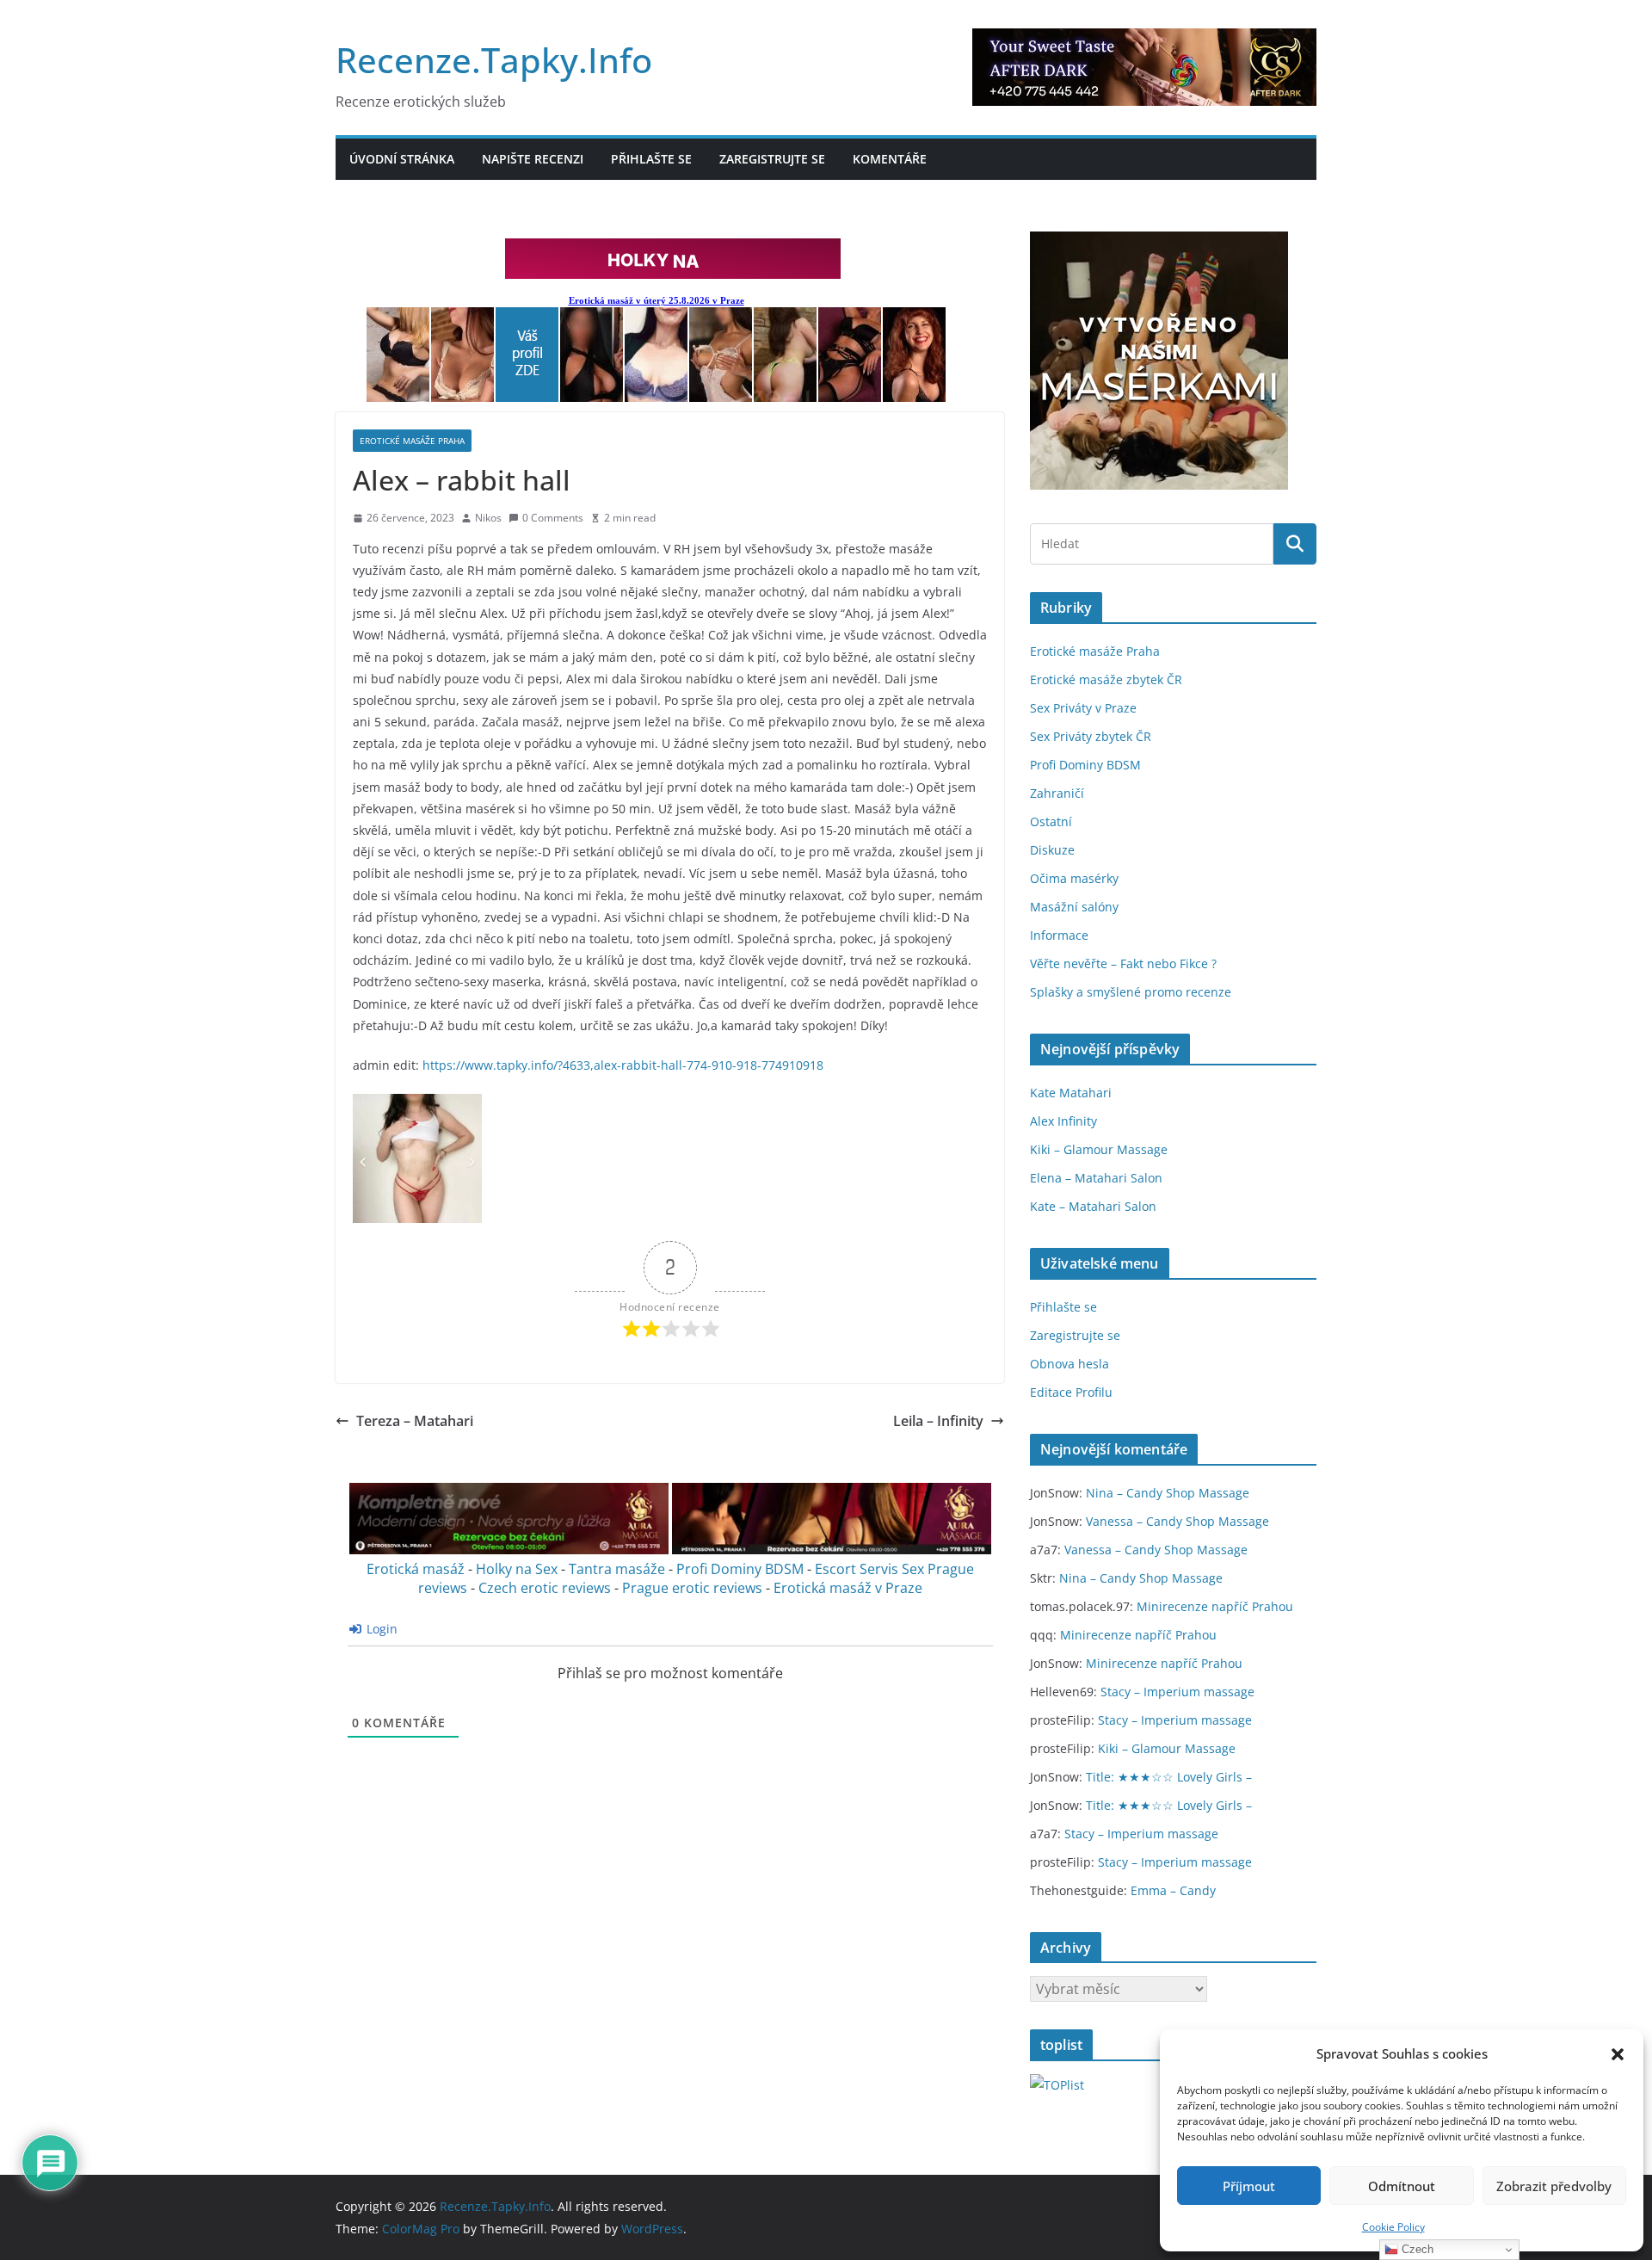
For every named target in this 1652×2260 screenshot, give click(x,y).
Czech (1416, 2249)
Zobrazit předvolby (1554, 2186)
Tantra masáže (617, 1569)
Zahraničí (1057, 793)
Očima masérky (1074, 878)
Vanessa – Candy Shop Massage (1177, 1521)
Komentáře (890, 159)
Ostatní (1051, 821)
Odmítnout (1402, 2186)
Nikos (488, 518)
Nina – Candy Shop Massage (1168, 1493)
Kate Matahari (1071, 1093)
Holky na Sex (517, 1569)
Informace (1059, 935)
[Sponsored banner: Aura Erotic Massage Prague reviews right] (832, 1550)
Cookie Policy (1393, 2227)
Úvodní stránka (402, 159)
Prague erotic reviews (692, 1588)
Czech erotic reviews (545, 1588)
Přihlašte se (651, 159)
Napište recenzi (533, 159)
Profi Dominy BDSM (740, 1569)
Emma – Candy (1173, 1890)
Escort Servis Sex (869, 1569)
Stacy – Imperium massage (1177, 1692)
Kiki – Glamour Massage (1099, 1149)
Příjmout (1249, 2186)
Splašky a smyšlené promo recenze (1131, 992)
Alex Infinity (1063, 1121)
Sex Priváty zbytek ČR (1091, 736)
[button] (1618, 2054)
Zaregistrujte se (772, 159)
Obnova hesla (1069, 1364)
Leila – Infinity (938, 1421)
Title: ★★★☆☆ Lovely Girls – (1169, 1777)
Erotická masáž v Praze (848, 1588)
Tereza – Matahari (415, 1421)
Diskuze (1052, 850)
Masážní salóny (1074, 907)
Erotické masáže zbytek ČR (1106, 679)
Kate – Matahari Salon (1093, 1206)
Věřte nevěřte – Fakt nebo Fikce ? (1123, 963)
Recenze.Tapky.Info (494, 60)
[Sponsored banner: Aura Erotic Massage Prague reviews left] (509, 1550)
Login (380, 1629)
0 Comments (553, 518)
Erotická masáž (416, 1569)
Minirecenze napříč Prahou (1215, 1606)
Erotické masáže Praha (412, 441)
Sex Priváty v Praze (1083, 708)
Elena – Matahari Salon (1096, 1178)
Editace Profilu (1071, 1392)
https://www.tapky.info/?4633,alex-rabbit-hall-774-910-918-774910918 (623, 1065)
